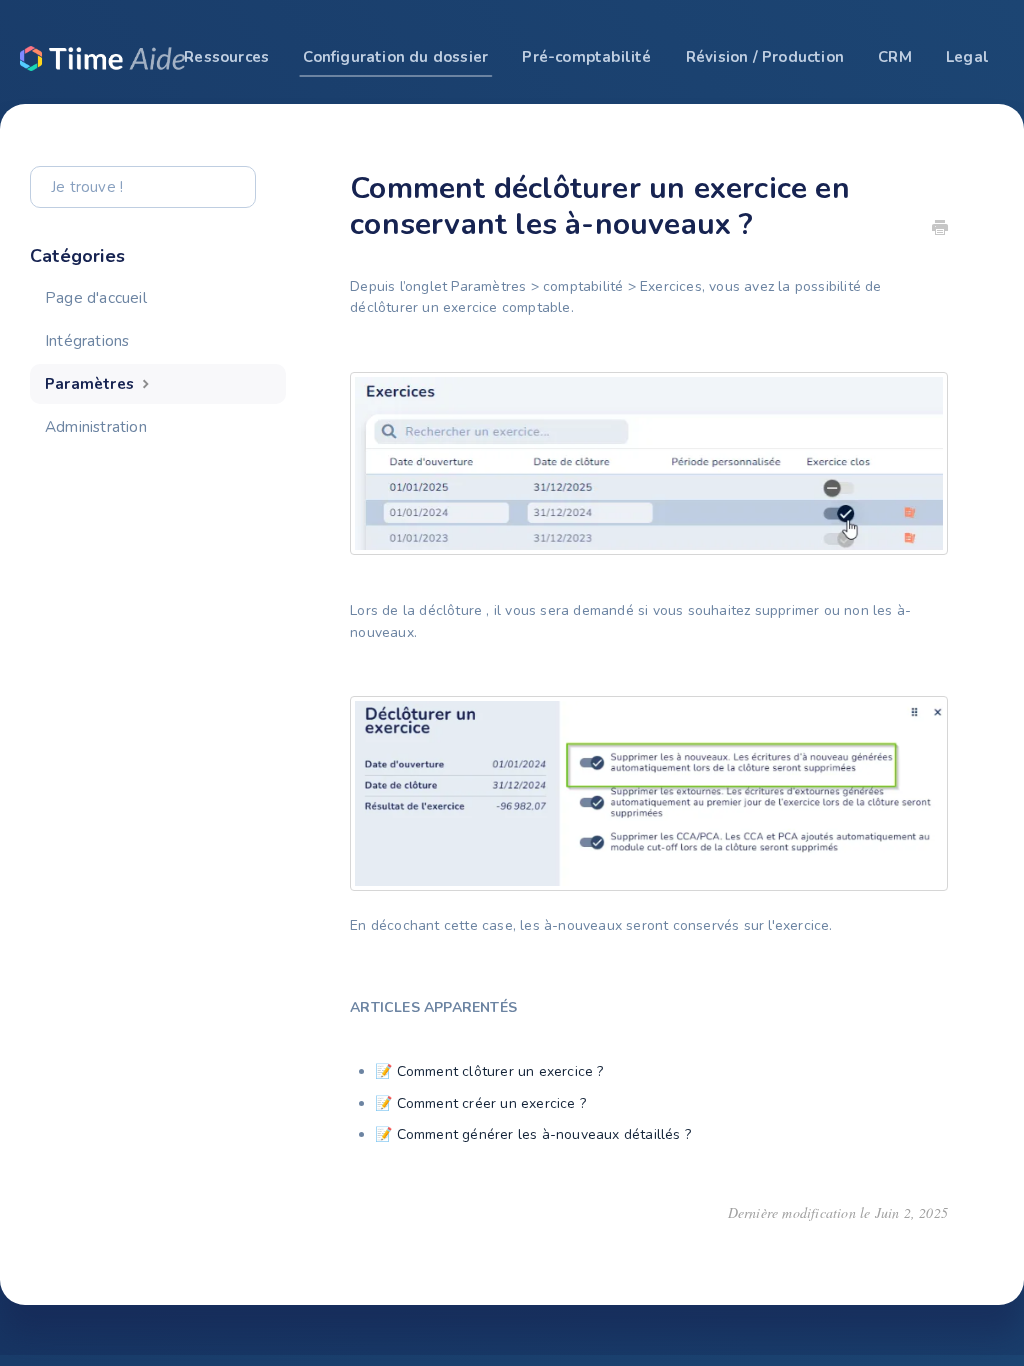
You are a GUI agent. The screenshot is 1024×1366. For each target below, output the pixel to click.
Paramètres (91, 383)
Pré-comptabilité (586, 57)
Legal (967, 57)
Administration (96, 426)
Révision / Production (765, 57)
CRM (895, 57)
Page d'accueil (96, 297)
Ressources (226, 57)
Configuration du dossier (395, 57)
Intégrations (87, 340)
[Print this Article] (940, 230)
